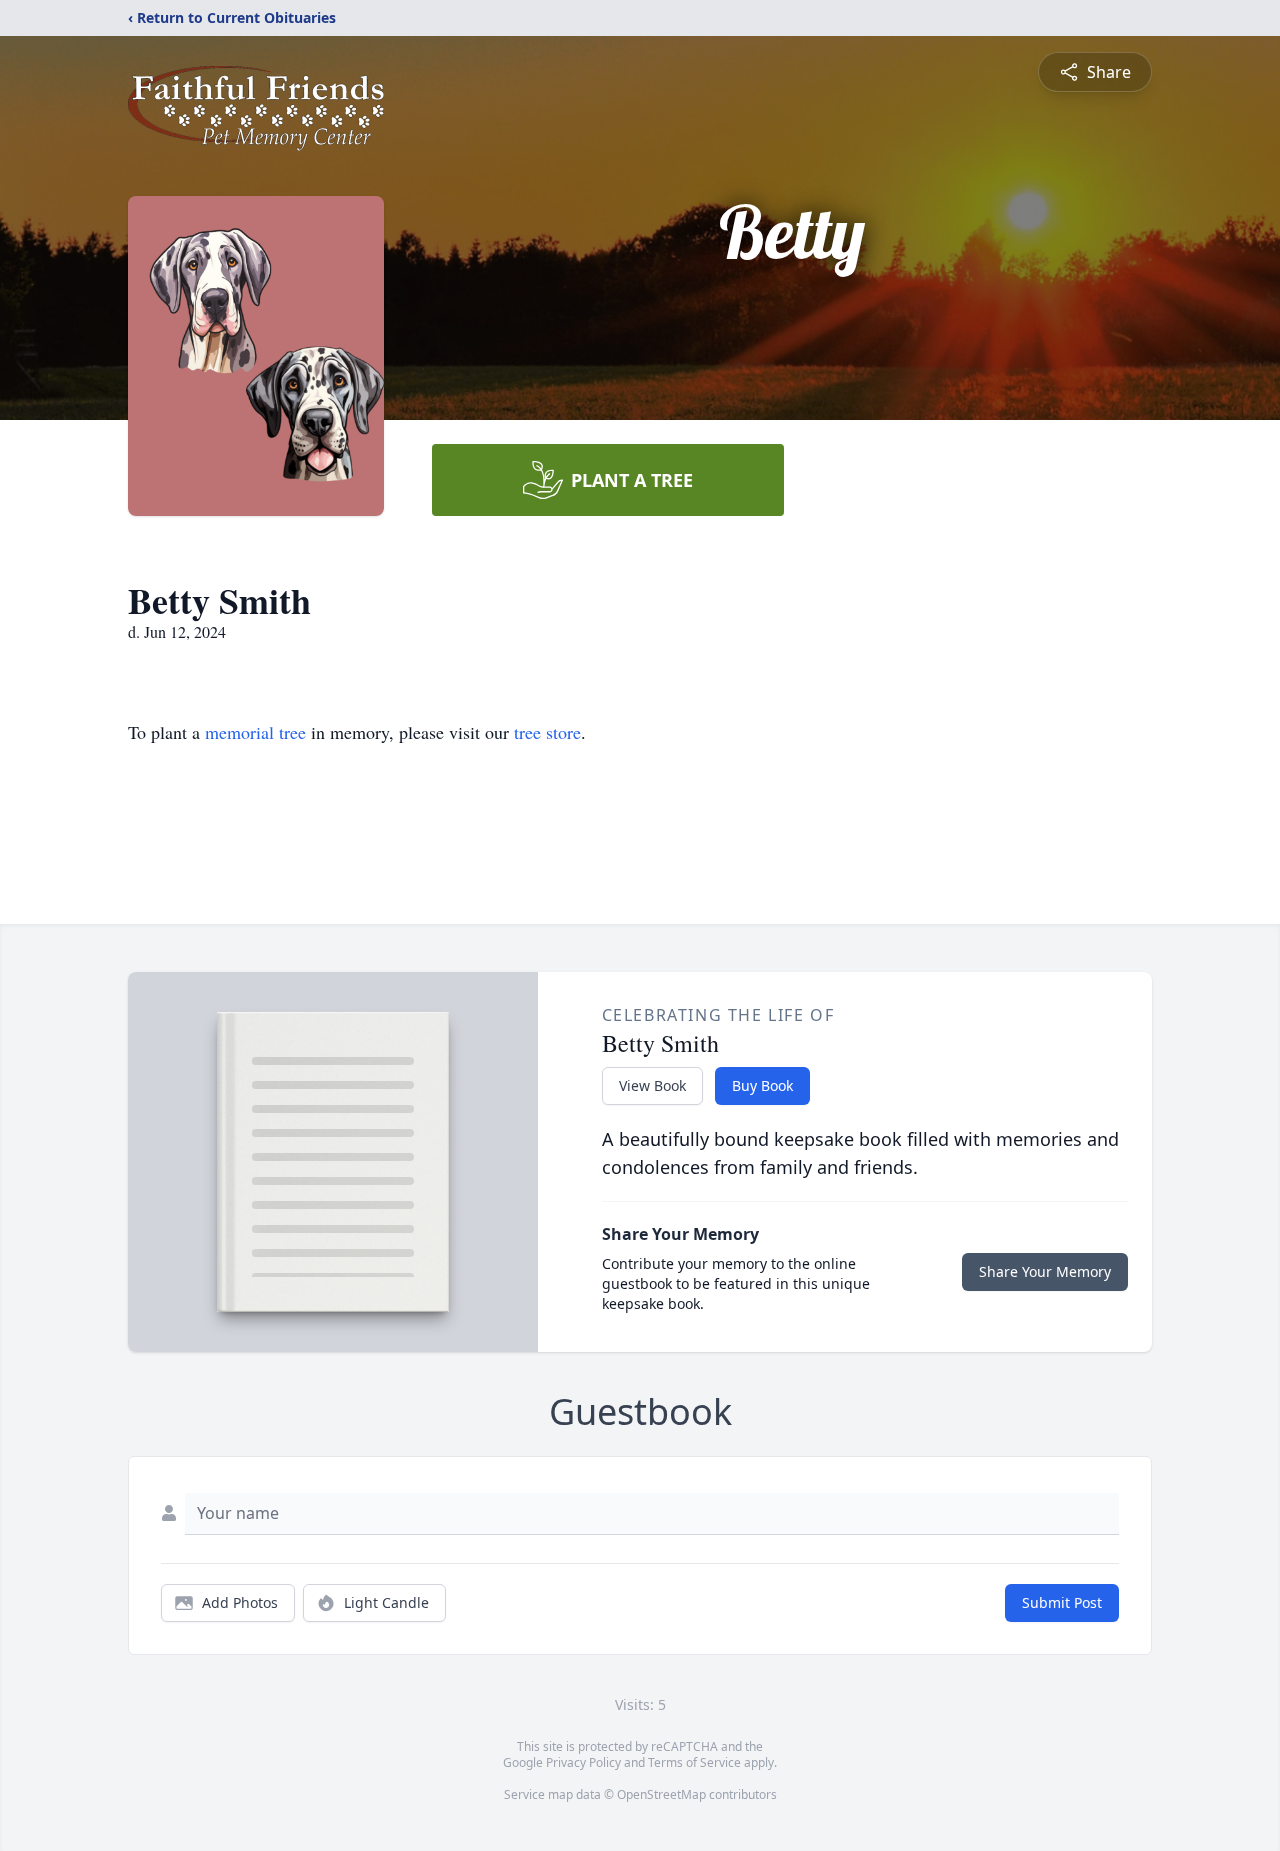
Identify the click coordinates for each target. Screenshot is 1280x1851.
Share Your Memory (1045, 1271)
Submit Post (1062, 1602)
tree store (547, 732)
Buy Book (762, 1085)
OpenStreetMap (661, 1794)
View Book (652, 1085)
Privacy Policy (583, 1762)
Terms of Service (694, 1762)
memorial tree (255, 732)
